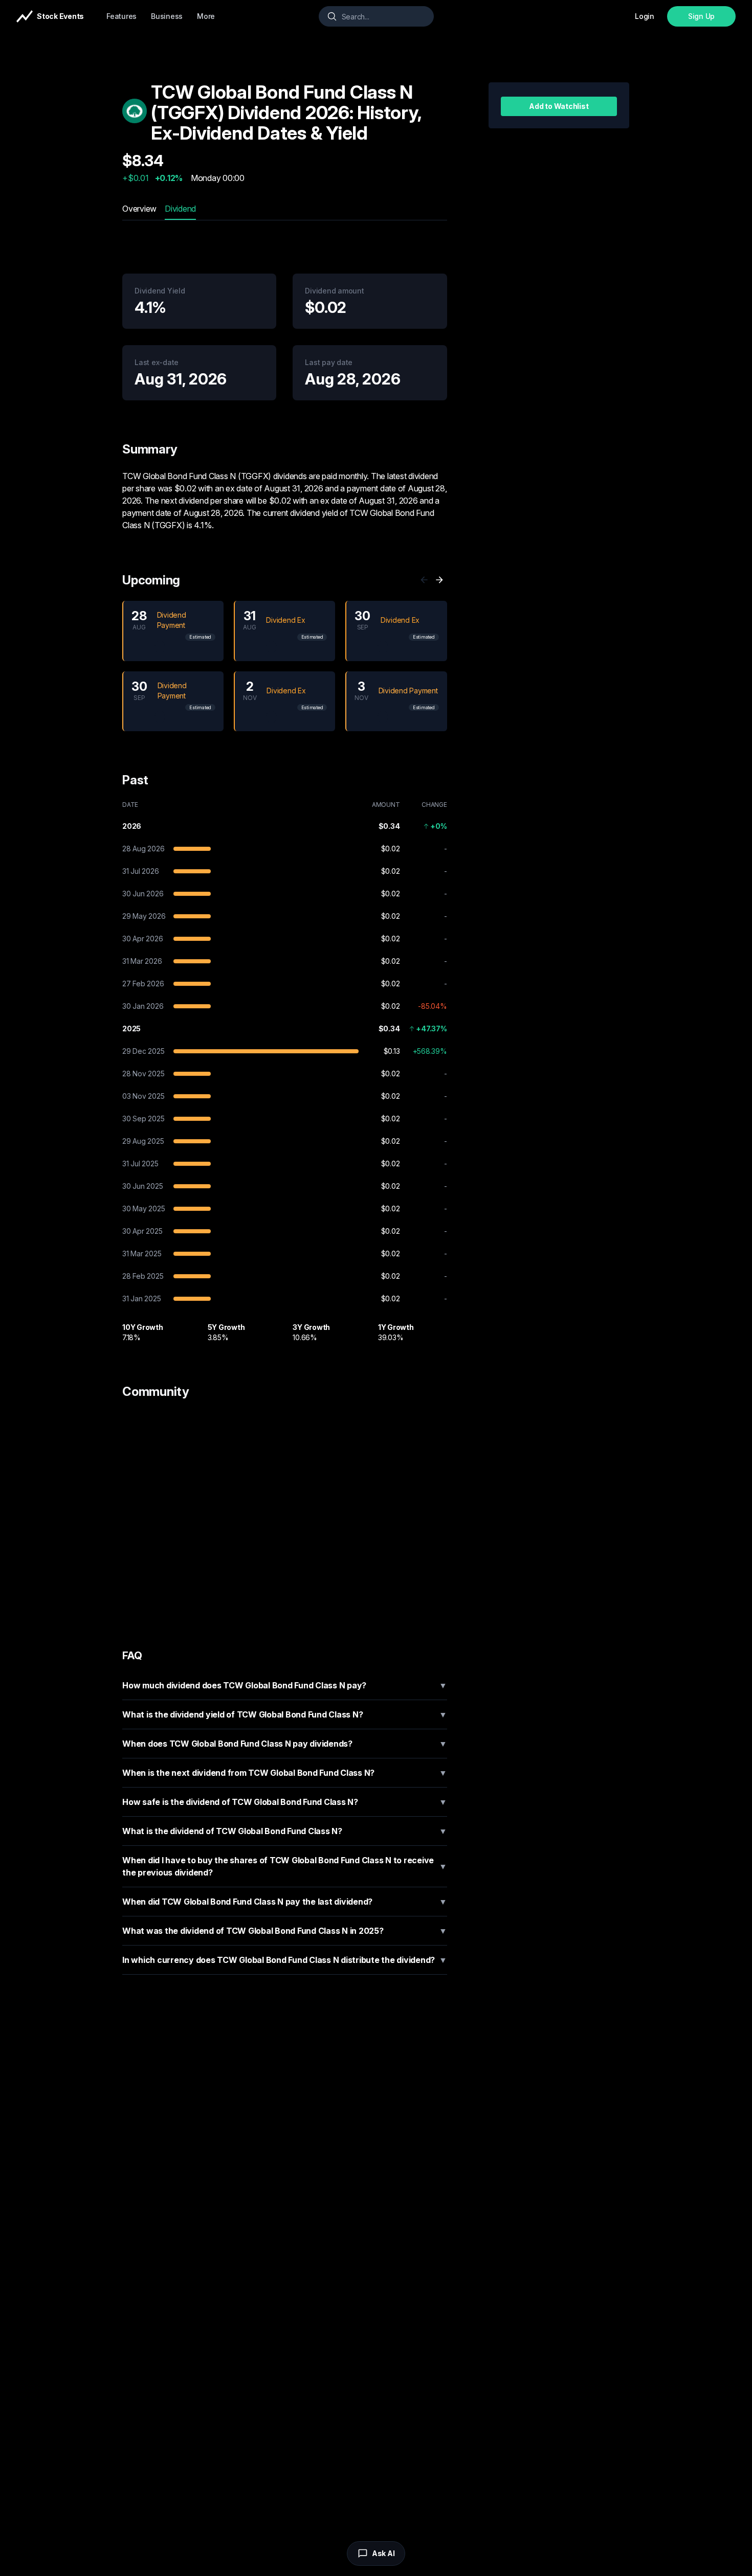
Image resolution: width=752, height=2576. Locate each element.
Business (167, 16)
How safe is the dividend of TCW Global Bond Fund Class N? (285, 1802)
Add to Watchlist (559, 106)
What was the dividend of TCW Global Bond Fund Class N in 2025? (285, 1931)
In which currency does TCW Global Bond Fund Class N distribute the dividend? (285, 1960)
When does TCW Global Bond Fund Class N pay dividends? (285, 1744)
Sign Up (701, 16)
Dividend (180, 209)
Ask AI (383, 2553)
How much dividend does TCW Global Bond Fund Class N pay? (285, 1685)
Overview (139, 209)
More (206, 16)
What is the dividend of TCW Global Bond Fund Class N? (285, 1831)
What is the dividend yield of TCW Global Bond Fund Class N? (285, 1714)
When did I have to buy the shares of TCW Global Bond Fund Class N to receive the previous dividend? (285, 1866)
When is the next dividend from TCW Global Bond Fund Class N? (285, 1773)
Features (121, 16)
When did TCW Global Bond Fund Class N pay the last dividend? (285, 1902)
